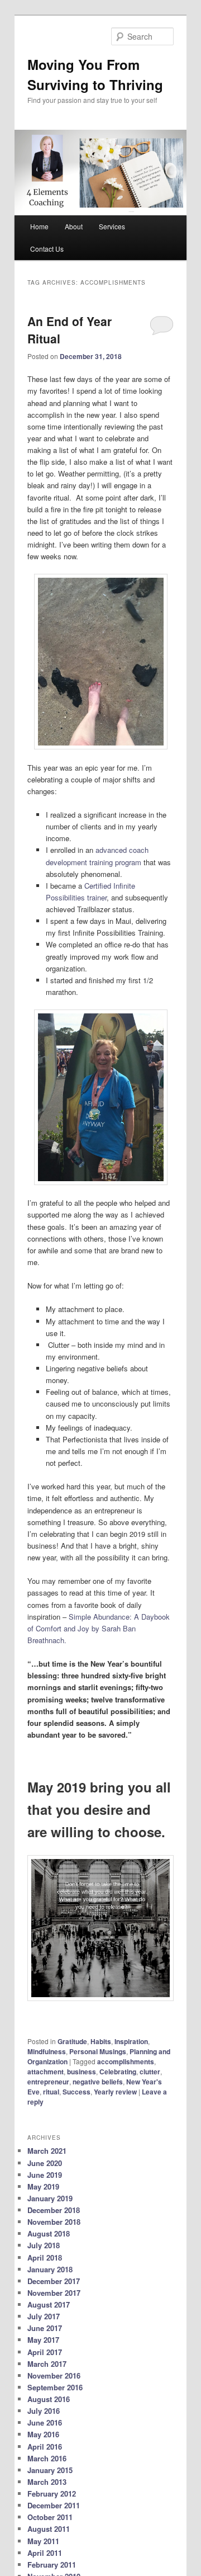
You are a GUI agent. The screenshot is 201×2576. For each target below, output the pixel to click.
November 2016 (54, 2376)
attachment (46, 2072)
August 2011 (49, 2529)
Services (112, 226)
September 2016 (55, 2387)
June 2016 (45, 2422)
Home (39, 226)
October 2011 (50, 2517)
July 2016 (44, 2411)
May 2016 (43, 2434)
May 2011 (43, 2541)
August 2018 (49, 2233)
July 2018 (44, 2245)
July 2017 (44, 2316)
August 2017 (49, 2304)
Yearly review (115, 2092)
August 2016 (49, 2399)
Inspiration (131, 2041)
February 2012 (52, 2494)
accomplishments (126, 2061)
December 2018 (54, 2210)
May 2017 (43, 2340)
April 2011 (45, 2553)
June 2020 (45, 2163)
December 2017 (54, 2281)
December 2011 (54, 2505)
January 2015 (50, 2470)
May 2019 (43, 2186)
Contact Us (47, 249)
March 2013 (47, 2482)
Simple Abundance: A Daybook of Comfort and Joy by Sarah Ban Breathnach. (99, 1628)
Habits (101, 2041)
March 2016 (47, 2458)
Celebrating (118, 2072)
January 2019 (50, 2198)
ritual (51, 2092)
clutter (150, 2072)
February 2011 (52, 2565)
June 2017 (45, 2328)
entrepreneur (48, 2082)
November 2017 (54, 2293)
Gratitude (72, 2041)
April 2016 (45, 2447)
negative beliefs (98, 2082)
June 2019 (45, 2175)
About (74, 226)
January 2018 (50, 2269)
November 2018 (54, 2222)
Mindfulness (47, 2051)
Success (76, 2092)
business (82, 2072)
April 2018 (45, 2257)
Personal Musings (98, 2051)
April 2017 (45, 2352)
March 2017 (47, 2364)
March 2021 (47, 2151)
